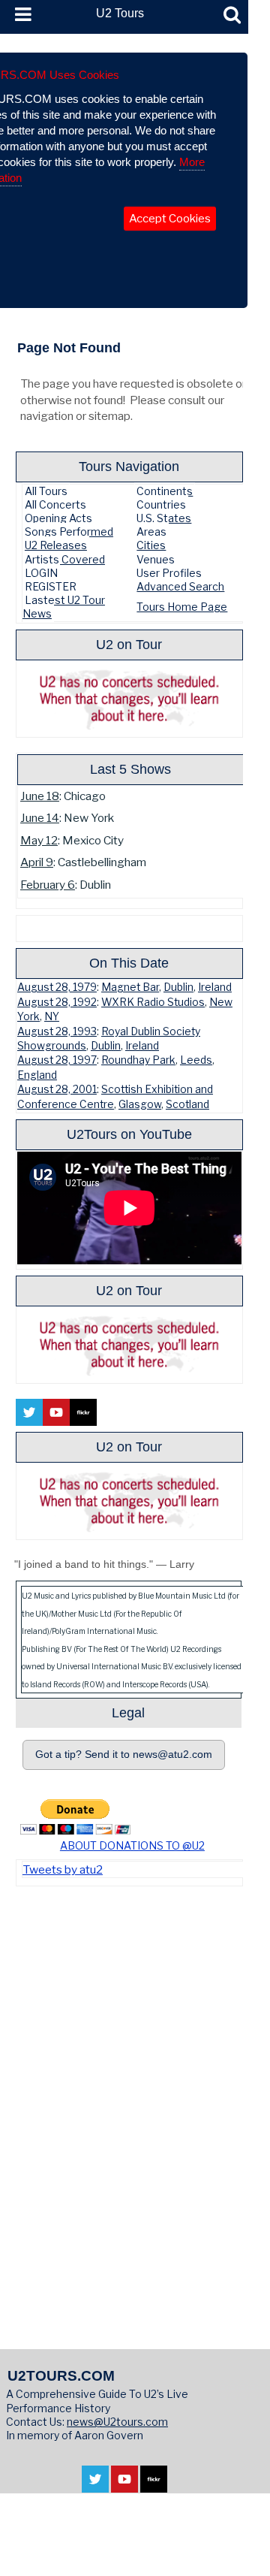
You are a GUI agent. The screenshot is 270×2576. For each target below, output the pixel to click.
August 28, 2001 (57, 1089)
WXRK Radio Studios (153, 1002)
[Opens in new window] (95, 2485)
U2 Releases (56, 545)
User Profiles (169, 573)
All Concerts (55, 504)
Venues (156, 559)
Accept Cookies (170, 219)
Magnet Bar (130, 987)
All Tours (46, 491)
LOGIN (41, 573)
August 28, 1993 (57, 1031)
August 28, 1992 (57, 1002)
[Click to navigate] (132, 1836)
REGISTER (51, 586)
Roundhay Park (138, 1060)
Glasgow (140, 1104)
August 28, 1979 (57, 987)
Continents (165, 491)
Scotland (187, 1104)
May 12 (39, 840)
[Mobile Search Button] (232, 15)
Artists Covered (65, 559)
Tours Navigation (129, 466)
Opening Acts (58, 518)
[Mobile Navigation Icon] (20, 15)
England (37, 1075)
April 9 (37, 862)
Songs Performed (69, 532)
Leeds (196, 1060)
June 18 (40, 796)
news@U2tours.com (117, 2422)
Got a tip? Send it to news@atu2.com (124, 1755)
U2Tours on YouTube (129, 1134)
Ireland (215, 987)
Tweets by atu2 (63, 1869)
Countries (161, 504)
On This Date (129, 963)
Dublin (178, 987)
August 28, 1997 (57, 1060)
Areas (151, 532)
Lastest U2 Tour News (64, 607)
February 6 (48, 885)
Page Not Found (69, 347)
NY (52, 1016)
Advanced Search (180, 586)
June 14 (40, 818)
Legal (128, 1712)
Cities (151, 545)
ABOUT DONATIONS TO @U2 (132, 1845)
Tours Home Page (182, 607)
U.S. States (164, 518)
